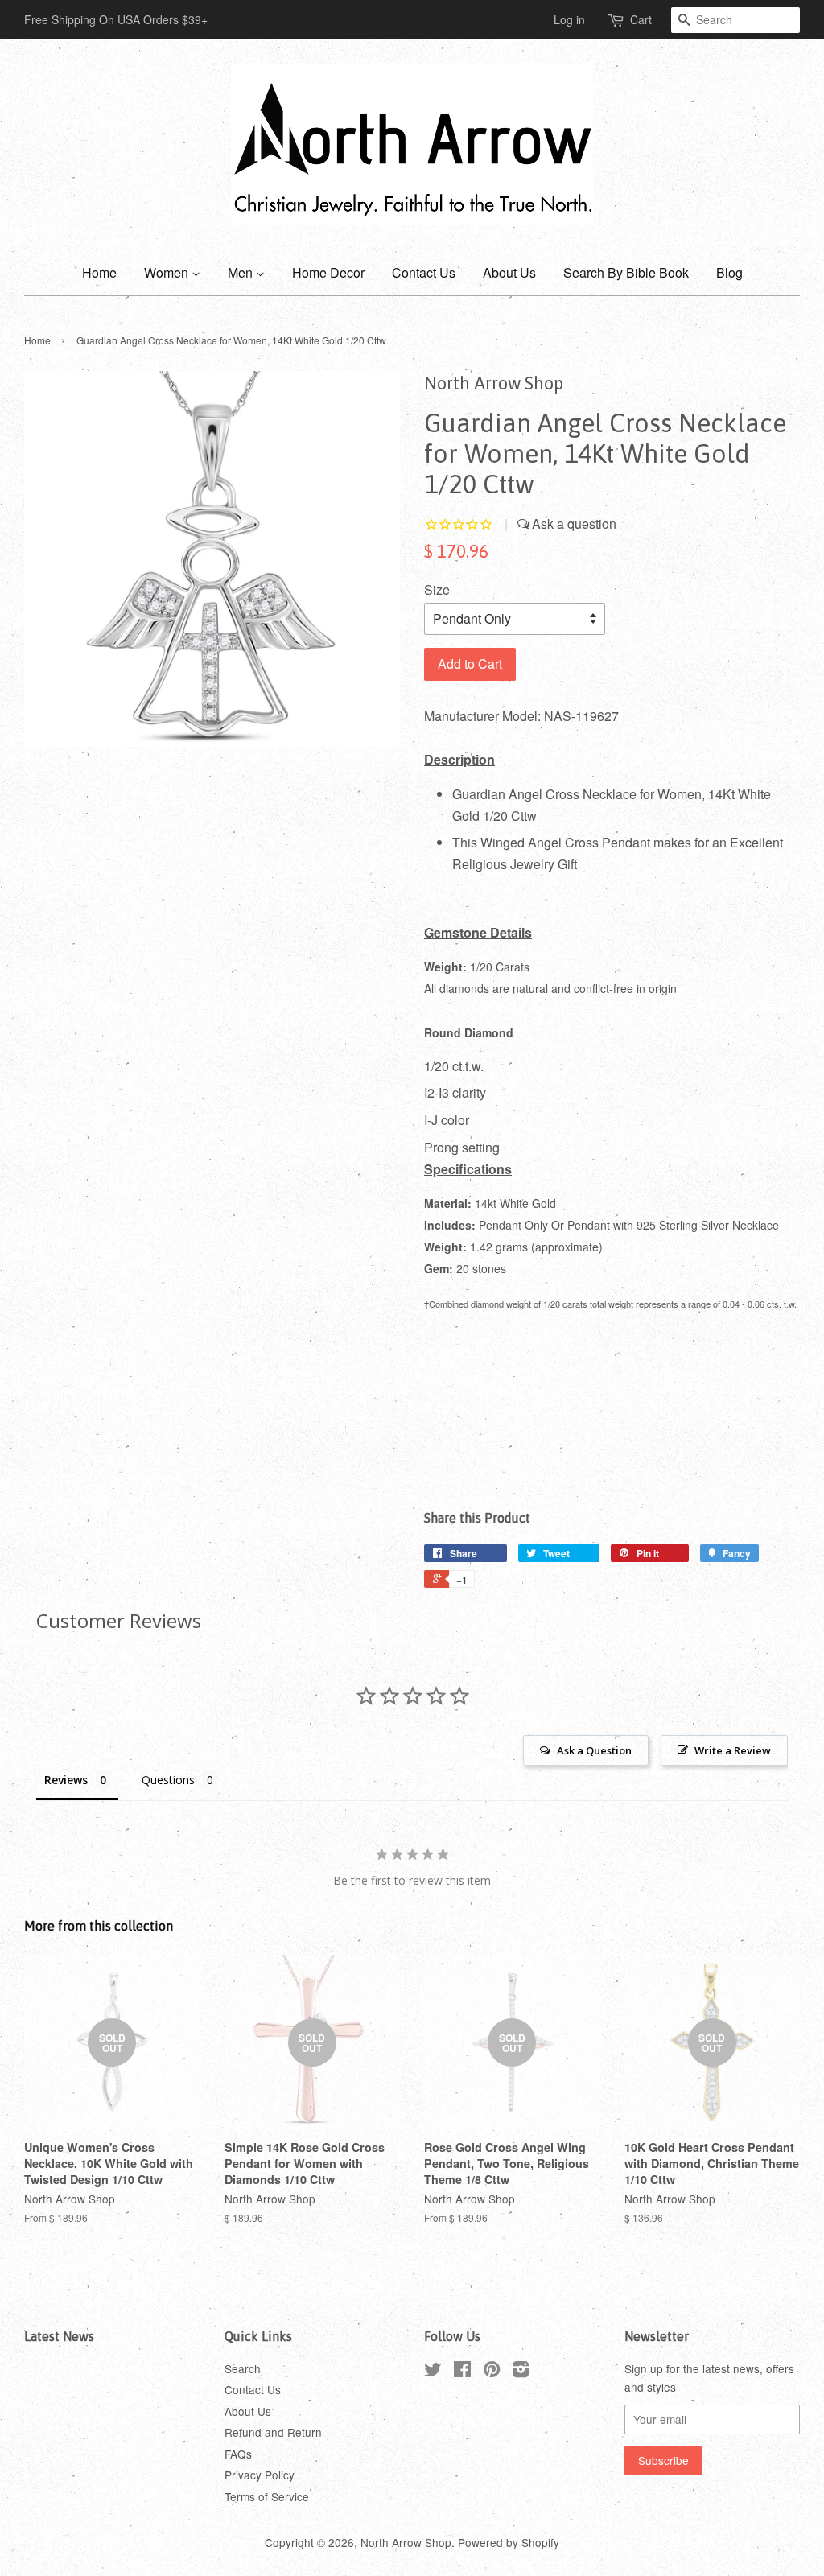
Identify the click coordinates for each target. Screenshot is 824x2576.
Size (437, 589)
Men (242, 272)
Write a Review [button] (733, 1750)
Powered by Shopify (509, 2542)
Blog (729, 272)
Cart (641, 19)
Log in (569, 19)
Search (243, 2368)
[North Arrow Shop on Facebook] (462, 2372)
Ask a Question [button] (594, 1750)
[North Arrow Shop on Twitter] (433, 2372)
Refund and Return (273, 2432)
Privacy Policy (260, 2475)
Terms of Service (267, 2496)
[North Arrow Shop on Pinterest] (492, 2372)
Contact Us (424, 272)
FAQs (238, 2454)
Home (99, 272)
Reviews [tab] (66, 1780)
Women (168, 272)
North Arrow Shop (406, 2542)
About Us (509, 272)
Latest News (59, 2336)
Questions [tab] (168, 1780)
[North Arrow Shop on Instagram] (521, 2372)
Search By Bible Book (626, 272)
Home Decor (328, 272)
